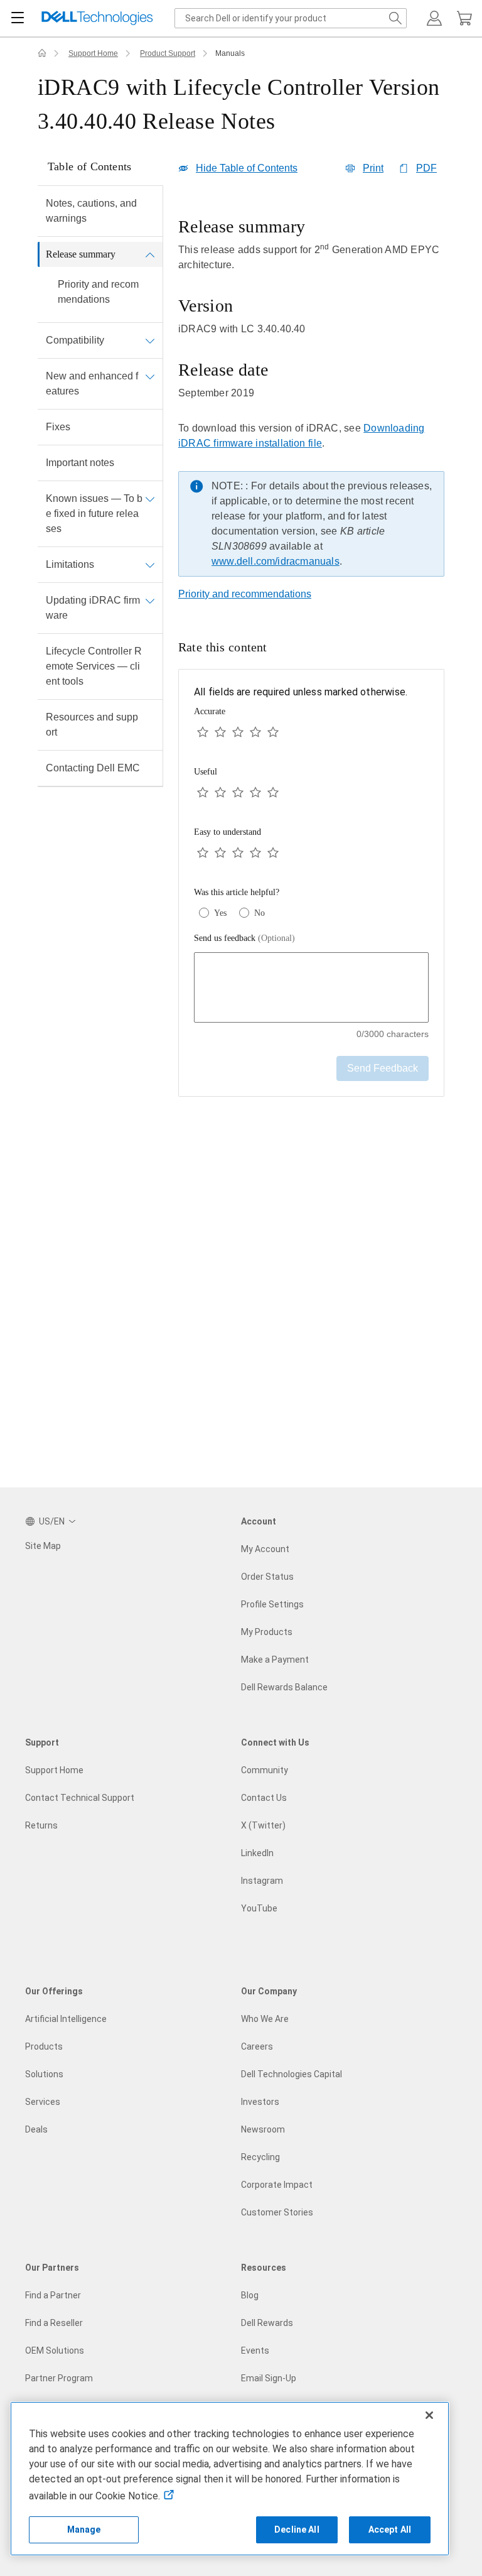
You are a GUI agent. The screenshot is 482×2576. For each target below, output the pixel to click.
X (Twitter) (263, 1825)
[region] (311, 400)
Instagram (262, 1881)
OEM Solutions (55, 2350)
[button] (434, 18)
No (260, 913)
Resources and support (92, 725)
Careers (257, 2046)
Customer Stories (277, 2212)
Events (255, 2350)
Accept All (390, 2530)
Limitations (70, 564)
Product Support (168, 53)
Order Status (267, 1577)
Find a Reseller (54, 2323)
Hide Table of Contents (247, 168)
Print (373, 168)
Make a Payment (275, 1660)
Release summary (81, 254)
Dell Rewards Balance (284, 1687)
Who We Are (265, 2019)
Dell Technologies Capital (292, 2074)
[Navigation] (18, 18)
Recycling (260, 2157)
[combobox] (291, 18)
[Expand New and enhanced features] (150, 376)
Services (43, 2102)
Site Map (43, 1546)
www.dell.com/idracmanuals (276, 561)
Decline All (297, 2530)
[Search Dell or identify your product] (395, 18)
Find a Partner (53, 2295)
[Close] (429, 2415)
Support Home (93, 53)
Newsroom (263, 2129)
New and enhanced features (92, 383)
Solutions (44, 2074)
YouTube (259, 1908)
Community (265, 1770)
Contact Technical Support (80, 1798)
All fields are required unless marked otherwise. (301, 692)
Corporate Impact (277, 2185)
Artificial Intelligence (66, 2019)
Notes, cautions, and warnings (91, 211)
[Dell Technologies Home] (97, 19)
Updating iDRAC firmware (93, 608)
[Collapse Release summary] (150, 254)
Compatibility (75, 340)
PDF (426, 168)
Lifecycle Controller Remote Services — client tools (94, 666)
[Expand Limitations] (150, 565)
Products (44, 2046)
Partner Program (59, 2378)
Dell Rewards (267, 2323)
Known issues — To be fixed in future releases (94, 514)
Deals (36, 2129)
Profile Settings (272, 1604)
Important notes (80, 463)
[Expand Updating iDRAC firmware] (150, 601)
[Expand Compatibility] (150, 340)
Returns (41, 1825)
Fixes (58, 427)
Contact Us (264, 1798)
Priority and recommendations (98, 292)
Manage (84, 2530)
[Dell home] (42, 53)
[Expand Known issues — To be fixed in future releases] (150, 499)
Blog (250, 2295)
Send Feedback (383, 1068)
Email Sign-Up (269, 2378)
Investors (260, 2102)
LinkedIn (257, 1853)
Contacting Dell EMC (93, 768)
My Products (267, 1632)
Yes (220, 913)
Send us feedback (244, 938)
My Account (265, 1549)
